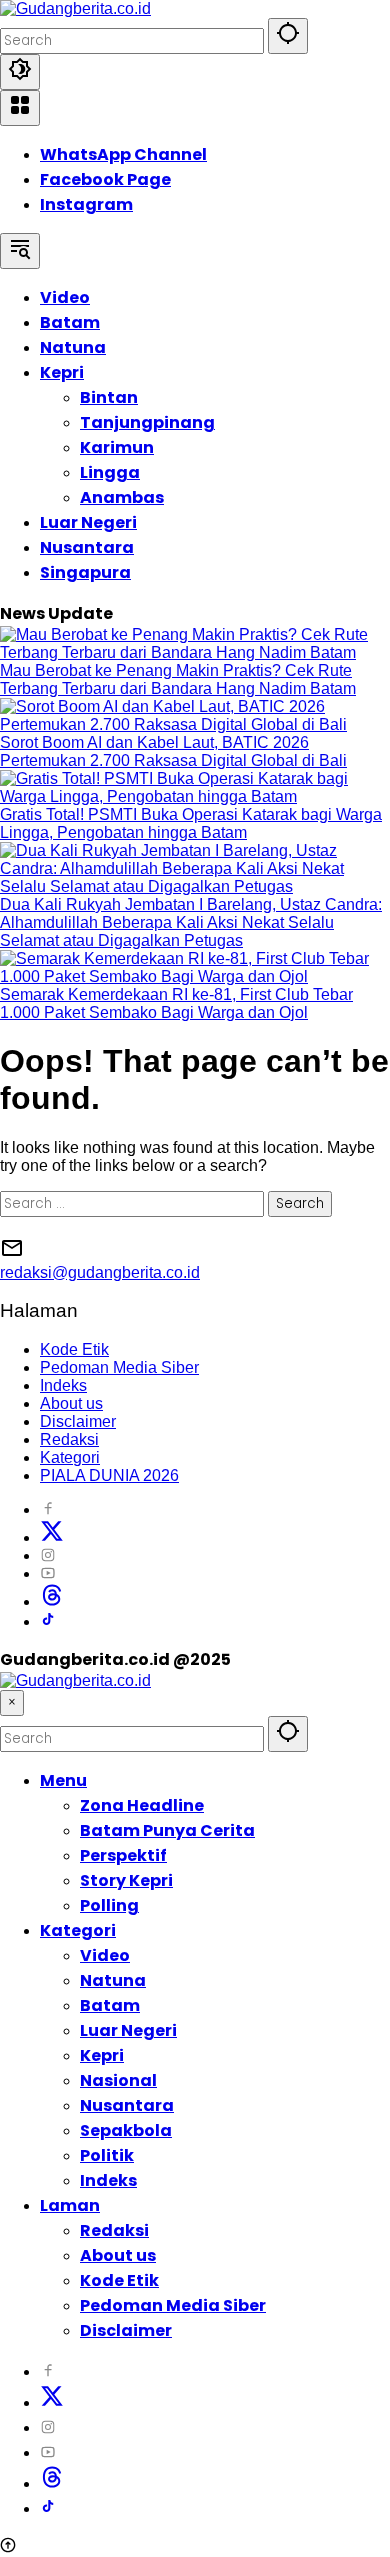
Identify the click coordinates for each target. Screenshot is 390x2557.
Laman (70, 2205)
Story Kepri (126, 1880)
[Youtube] (48, 1573)
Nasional (118, 2080)
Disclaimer (78, 1421)
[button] (288, 36)
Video (105, 1955)
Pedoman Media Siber (119, 1367)
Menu (63, 1780)
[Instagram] (48, 1555)
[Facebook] (48, 1509)
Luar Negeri (128, 2030)
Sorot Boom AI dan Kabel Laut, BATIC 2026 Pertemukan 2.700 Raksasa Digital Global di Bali (173, 751)
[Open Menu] (20, 108)
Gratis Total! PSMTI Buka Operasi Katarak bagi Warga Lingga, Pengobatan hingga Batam (191, 823)
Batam (110, 2005)
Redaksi (69, 1439)
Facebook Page (105, 179)
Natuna (113, 1980)
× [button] (12, 1702)
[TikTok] (48, 1621)
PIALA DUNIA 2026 (109, 1475)
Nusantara (127, 2105)
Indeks (63, 1385)
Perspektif (123, 1855)
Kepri (102, 2055)
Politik (107, 2155)
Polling (109, 1905)
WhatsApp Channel (123, 154)
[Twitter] (52, 1537)
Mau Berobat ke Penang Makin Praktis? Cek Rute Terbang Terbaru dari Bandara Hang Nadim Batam (178, 679)
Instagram (86, 204)
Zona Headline (142, 1805)
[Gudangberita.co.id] (75, 8)
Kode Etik (74, 1349)
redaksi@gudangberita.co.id (100, 1272)
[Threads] (52, 1601)
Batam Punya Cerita (167, 1830)
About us (71, 1403)
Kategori (70, 1457)
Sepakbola (126, 2130)
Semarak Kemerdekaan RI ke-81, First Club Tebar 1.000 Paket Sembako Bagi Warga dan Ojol (176, 1003)
